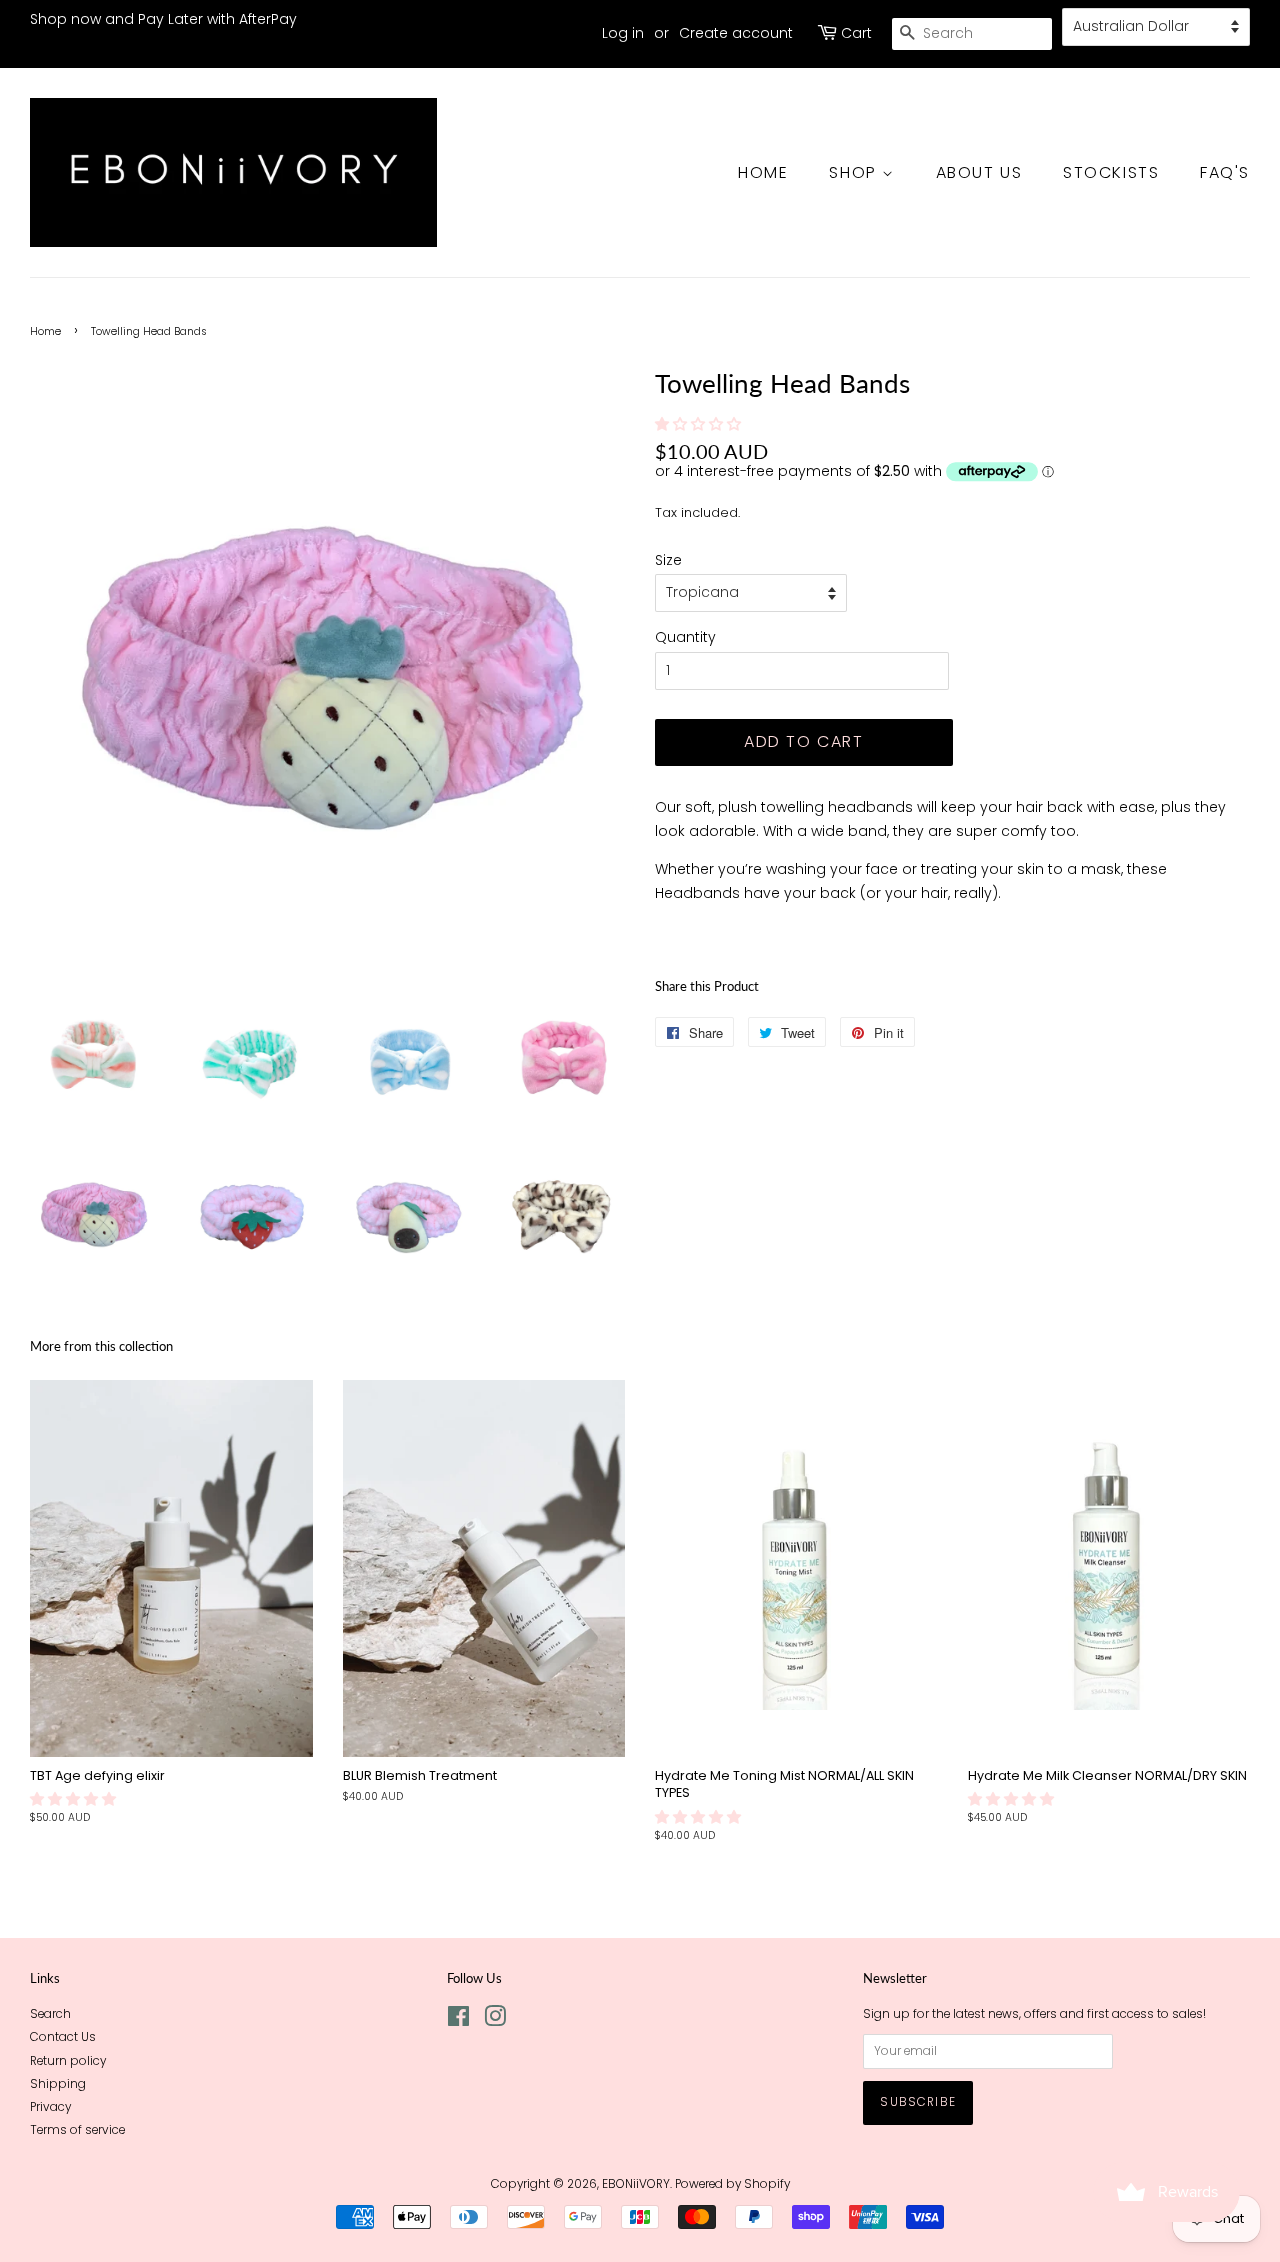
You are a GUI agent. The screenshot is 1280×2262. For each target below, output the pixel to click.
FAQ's (1225, 172)
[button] (700, 424)
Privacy (50, 2107)
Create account (736, 33)
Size (668, 560)
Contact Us (63, 2037)
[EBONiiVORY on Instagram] (495, 2021)
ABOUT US (979, 172)
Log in (623, 33)
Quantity (685, 637)
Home (763, 172)
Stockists (1111, 172)
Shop (855, 172)
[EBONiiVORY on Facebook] (458, 2021)
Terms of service (77, 2130)
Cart (856, 33)
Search (50, 2014)
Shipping (58, 2084)
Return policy (68, 2061)
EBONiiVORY (636, 2184)
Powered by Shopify (732, 2184)
